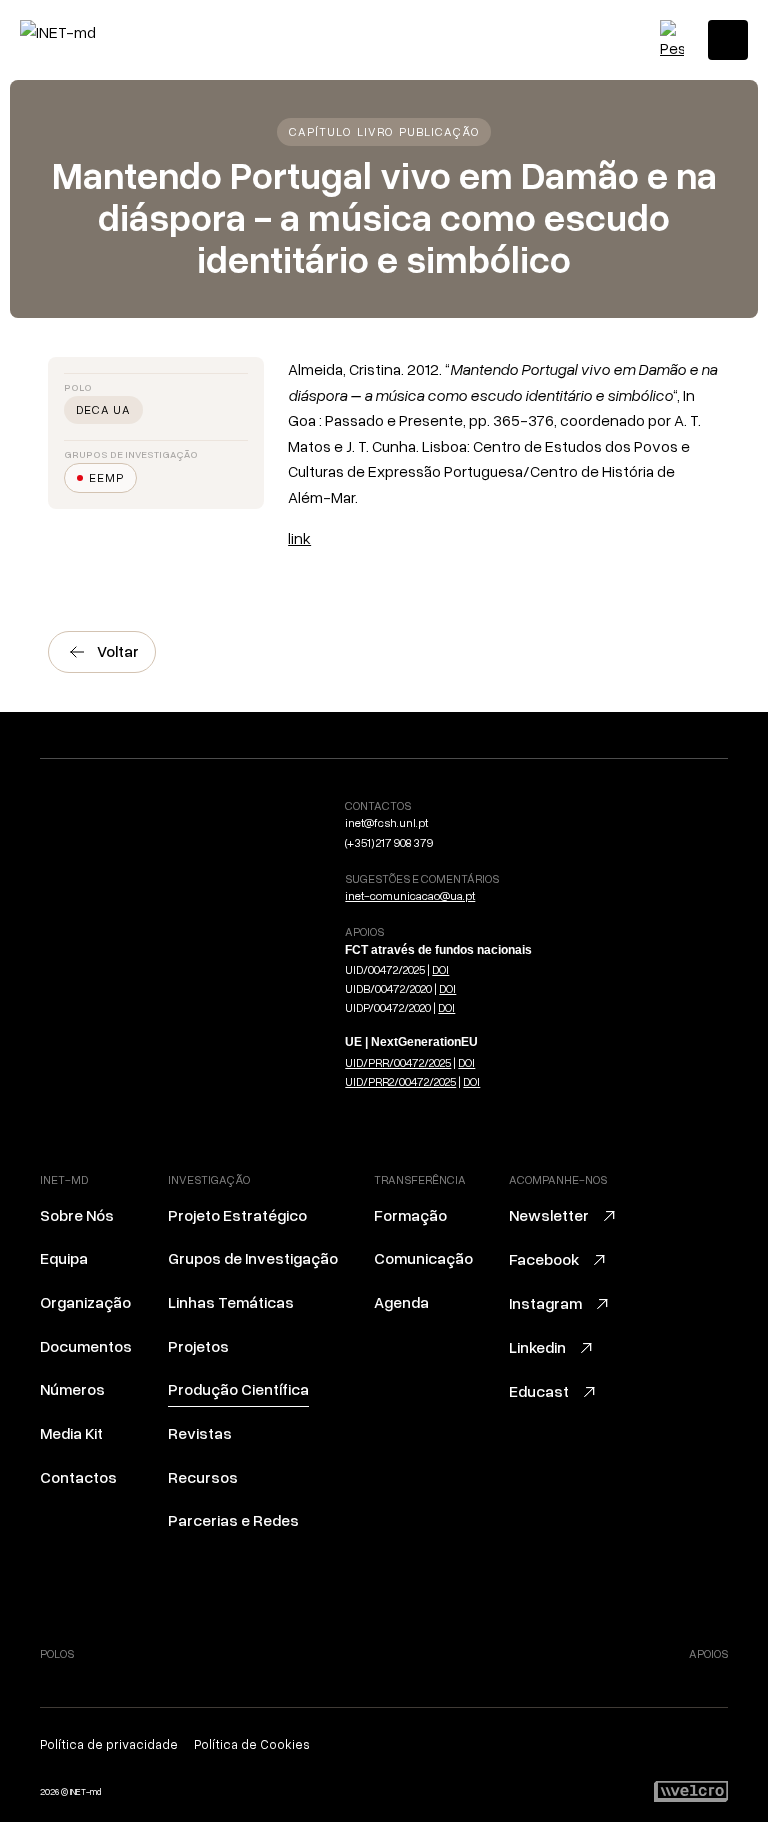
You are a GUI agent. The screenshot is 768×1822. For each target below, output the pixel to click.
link (299, 538)
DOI (440, 969)
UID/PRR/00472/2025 (398, 1062)
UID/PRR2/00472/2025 (400, 1081)
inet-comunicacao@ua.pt (410, 895)
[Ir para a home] (105, 32)
